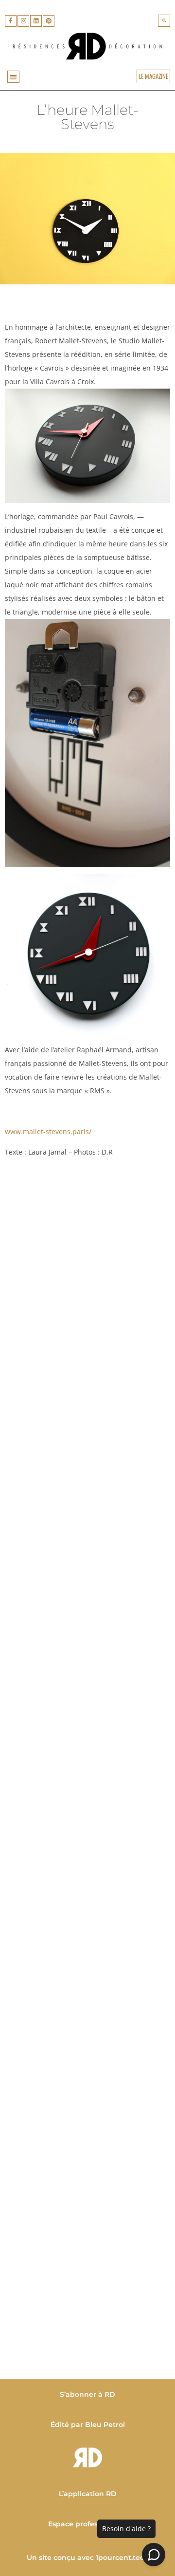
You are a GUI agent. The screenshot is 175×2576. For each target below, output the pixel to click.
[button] (164, 21)
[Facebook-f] (11, 21)
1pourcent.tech (122, 2557)
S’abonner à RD (87, 2394)
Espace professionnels (87, 2524)
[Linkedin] (36, 21)
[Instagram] (23, 21)
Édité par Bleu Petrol (88, 2425)
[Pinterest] (49, 21)
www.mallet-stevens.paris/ (48, 1131)
